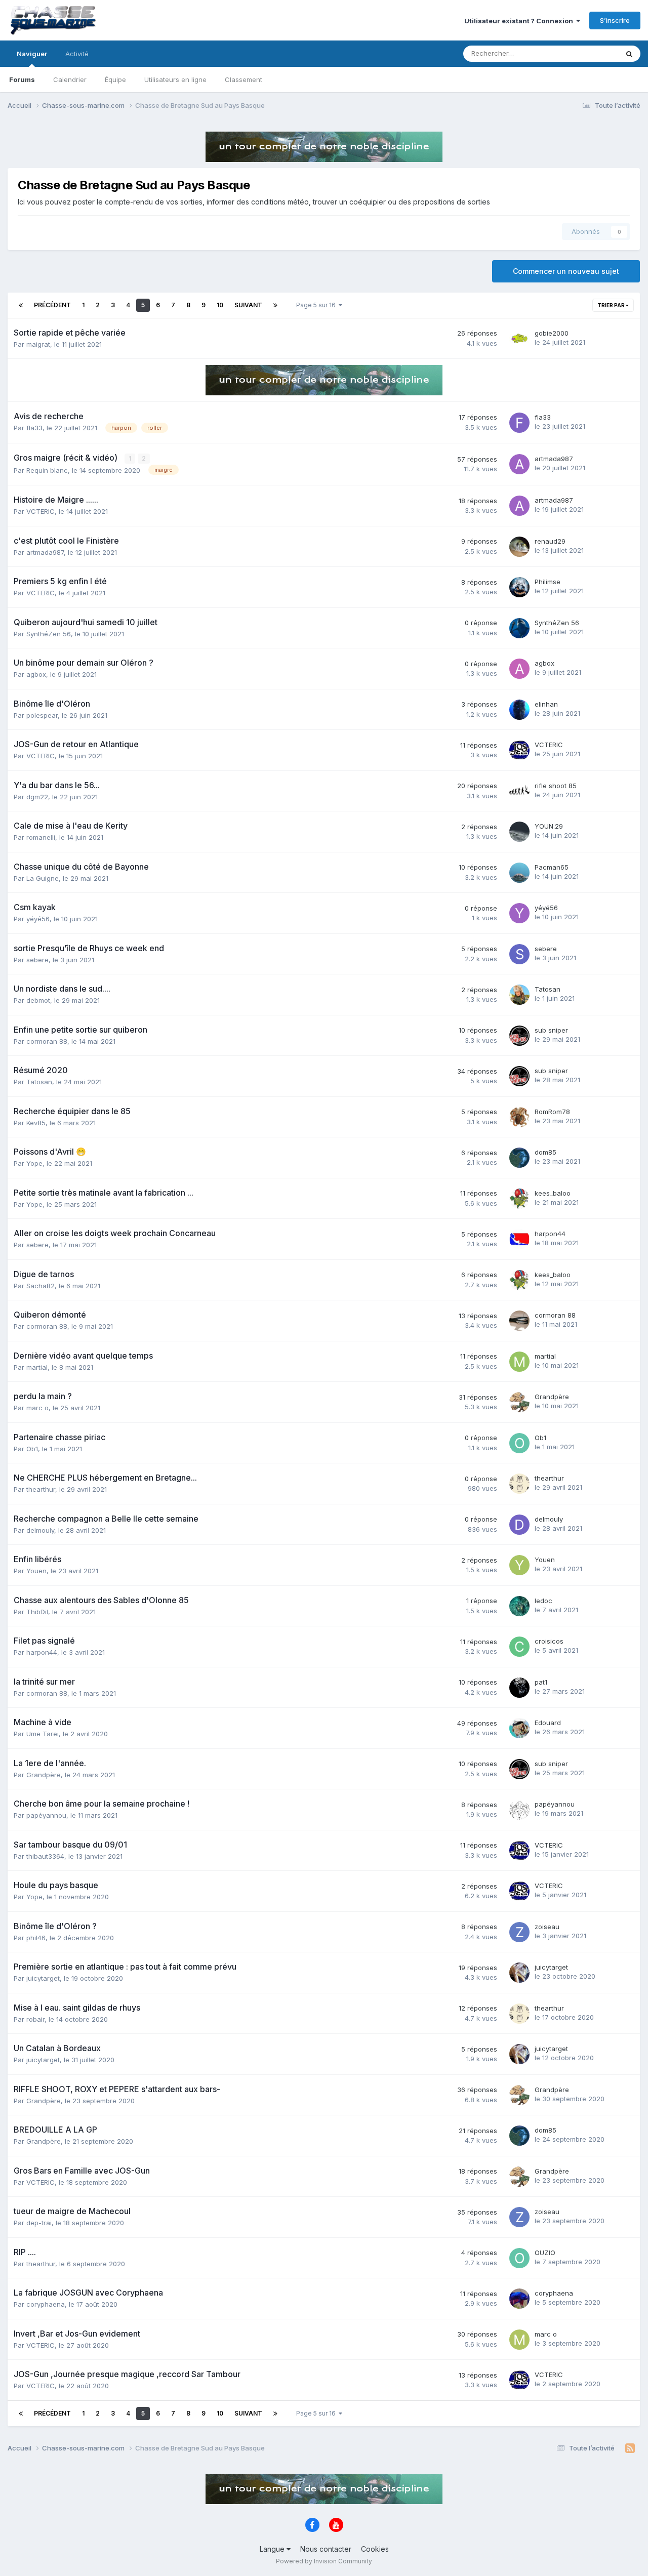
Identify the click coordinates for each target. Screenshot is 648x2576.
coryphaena (46, 2304)
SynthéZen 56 (49, 634)
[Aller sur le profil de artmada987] (519, 464)
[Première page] (21, 305)
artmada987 (554, 459)
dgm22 (37, 797)
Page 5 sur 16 (317, 305)
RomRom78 (552, 1112)
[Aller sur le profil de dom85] (519, 1158)
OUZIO (545, 2253)
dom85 (545, 1152)
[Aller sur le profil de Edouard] (519, 1728)
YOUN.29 (549, 826)
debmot (38, 1000)
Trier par (612, 305)
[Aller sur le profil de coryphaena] (519, 2299)
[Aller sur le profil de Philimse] (519, 587)
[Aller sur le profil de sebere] (519, 954)
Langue (273, 2549)
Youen (36, 1571)
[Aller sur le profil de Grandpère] (519, 1402)
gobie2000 (552, 333)
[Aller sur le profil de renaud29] (519, 547)
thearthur (41, 1489)
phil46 (36, 1938)
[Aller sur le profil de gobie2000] (519, 339)
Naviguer (32, 54)
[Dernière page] (275, 305)
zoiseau (547, 1927)
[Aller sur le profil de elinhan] (519, 710)
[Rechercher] (629, 54)
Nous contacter (326, 2549)
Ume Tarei (43, 1734)
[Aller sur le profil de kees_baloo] (519, 1199)
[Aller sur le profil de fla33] (519, 423)
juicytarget (43, 1978)
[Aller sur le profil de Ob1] (519, 1443)
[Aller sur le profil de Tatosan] (519, 995)
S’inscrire (615, 20)
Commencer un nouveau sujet (566, 271)
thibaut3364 (45, 1856)
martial (37, 1367)
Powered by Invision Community (324, 2561)
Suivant (248, 305)
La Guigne (43, 878)
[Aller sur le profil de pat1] (519, 1688)
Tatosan (548, 989)
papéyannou (46, 1815)
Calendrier (70, 79)
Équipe (115, 79)
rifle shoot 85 (556, 786)
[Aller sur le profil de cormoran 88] (519, 1321)
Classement (244, 79)
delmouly (40, 1530)
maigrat (38, 344)
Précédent (52, 305)
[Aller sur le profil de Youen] (519, 1565)
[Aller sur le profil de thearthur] (519, 1484)
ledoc (543, 1601)
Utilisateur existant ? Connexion (520, 21)
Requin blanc (47, 470)
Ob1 (32, 1449)
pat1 (541, 1682)
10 (220, 305)
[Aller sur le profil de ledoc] (519, 1606)
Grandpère (552, 1397)
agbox (36, 674)
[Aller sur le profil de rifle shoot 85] (519, 791)
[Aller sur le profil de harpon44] (519, 1239)
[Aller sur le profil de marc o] (519, 2340)
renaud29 (550, 541)
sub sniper (551, 1030)
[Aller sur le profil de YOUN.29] (519, 832)
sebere (37, 960)
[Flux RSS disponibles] (630, 2448)
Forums (22, 79)
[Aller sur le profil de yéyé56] (519, 913)
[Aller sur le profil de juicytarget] (519, 1973)
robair (35, 2019)
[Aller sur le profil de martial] (519, 1362)
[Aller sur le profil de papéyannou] (519, 1810)
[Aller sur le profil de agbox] (519, 669)
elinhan (546, 704)
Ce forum (591, 53)
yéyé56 (38, 919)
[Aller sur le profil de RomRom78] (519, 1117)
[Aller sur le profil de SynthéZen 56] (519, 628)
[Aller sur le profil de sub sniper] (519, 1036)
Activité (77, 54)
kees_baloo (553, 1193)
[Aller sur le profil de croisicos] (519, 1647)
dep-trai (39, 2223)
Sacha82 (40, 1286)
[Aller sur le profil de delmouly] (519, 1525)
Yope (34, 1163)
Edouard (548, 1723)
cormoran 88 (47, 1041)
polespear (42, 715)
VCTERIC (40, 511)
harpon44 (550, 1234)
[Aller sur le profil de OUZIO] (519, 2258)
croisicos (549, 1641)
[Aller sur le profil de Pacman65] (519, 873)
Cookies (375, 2549)
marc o (37, 1408)
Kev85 (36, 1123)
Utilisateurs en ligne (175, 79)
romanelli (41, 837)
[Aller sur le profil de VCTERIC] (519, 750)
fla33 (34, 428)
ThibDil (37, 1612)
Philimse (548, 582)
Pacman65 (552, 867)
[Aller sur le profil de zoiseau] (519, 1932)
